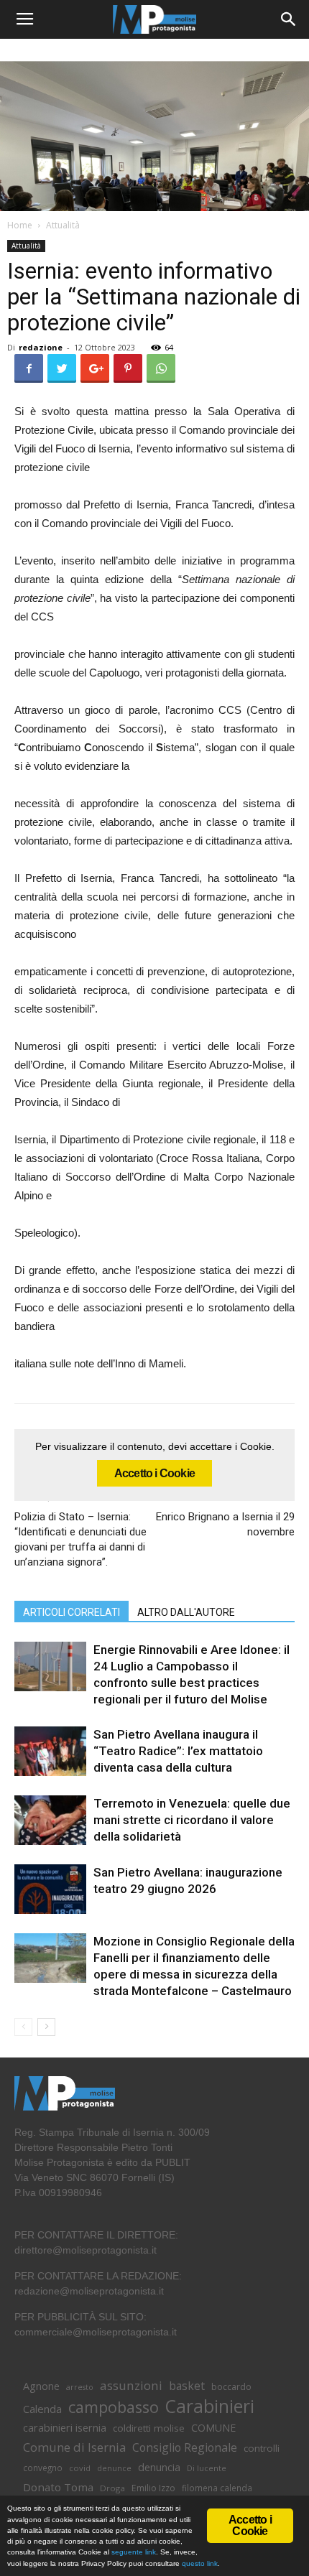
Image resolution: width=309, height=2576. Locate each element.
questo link (199, 2563)
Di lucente (207, 2468)
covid (80, 2468)
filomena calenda (217, 2488)
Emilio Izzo (153, 2488)
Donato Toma (58, 2487)
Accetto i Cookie (154, 1473)
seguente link (134, 2552)
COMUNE (213, 2428)
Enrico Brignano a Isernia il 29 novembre (225, 1524)
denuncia (159, 2467)
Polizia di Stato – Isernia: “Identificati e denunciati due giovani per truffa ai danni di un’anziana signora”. (80, 1539)
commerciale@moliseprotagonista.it (96, 2332)
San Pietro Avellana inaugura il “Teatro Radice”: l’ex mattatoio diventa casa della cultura (178, 1751)
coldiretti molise (149, 2428)
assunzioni (131, 2385)
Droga (112, 2488)
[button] (289, 19)
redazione (41, 347)
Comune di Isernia (74, 2447)
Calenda (42, 2409)
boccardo (231, 2387)
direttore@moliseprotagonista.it (86, 2250)
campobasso (114, 2407)
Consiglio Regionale (185, 2448)
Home (20, 225)
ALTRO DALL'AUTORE (186, 1612)
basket (187, 2386)
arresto (80, 2387)
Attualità (63, 225)
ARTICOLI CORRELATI (72, 1612)
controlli (262, 2448)
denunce (114, 2468)
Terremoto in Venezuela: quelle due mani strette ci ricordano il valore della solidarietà (192, 1820)
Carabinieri (210, 2406)
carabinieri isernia (65, 2427)
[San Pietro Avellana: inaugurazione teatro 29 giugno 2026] (50, 1889)
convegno (43, 2468)
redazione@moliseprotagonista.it (89, 2291)
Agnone (41, 2386)
